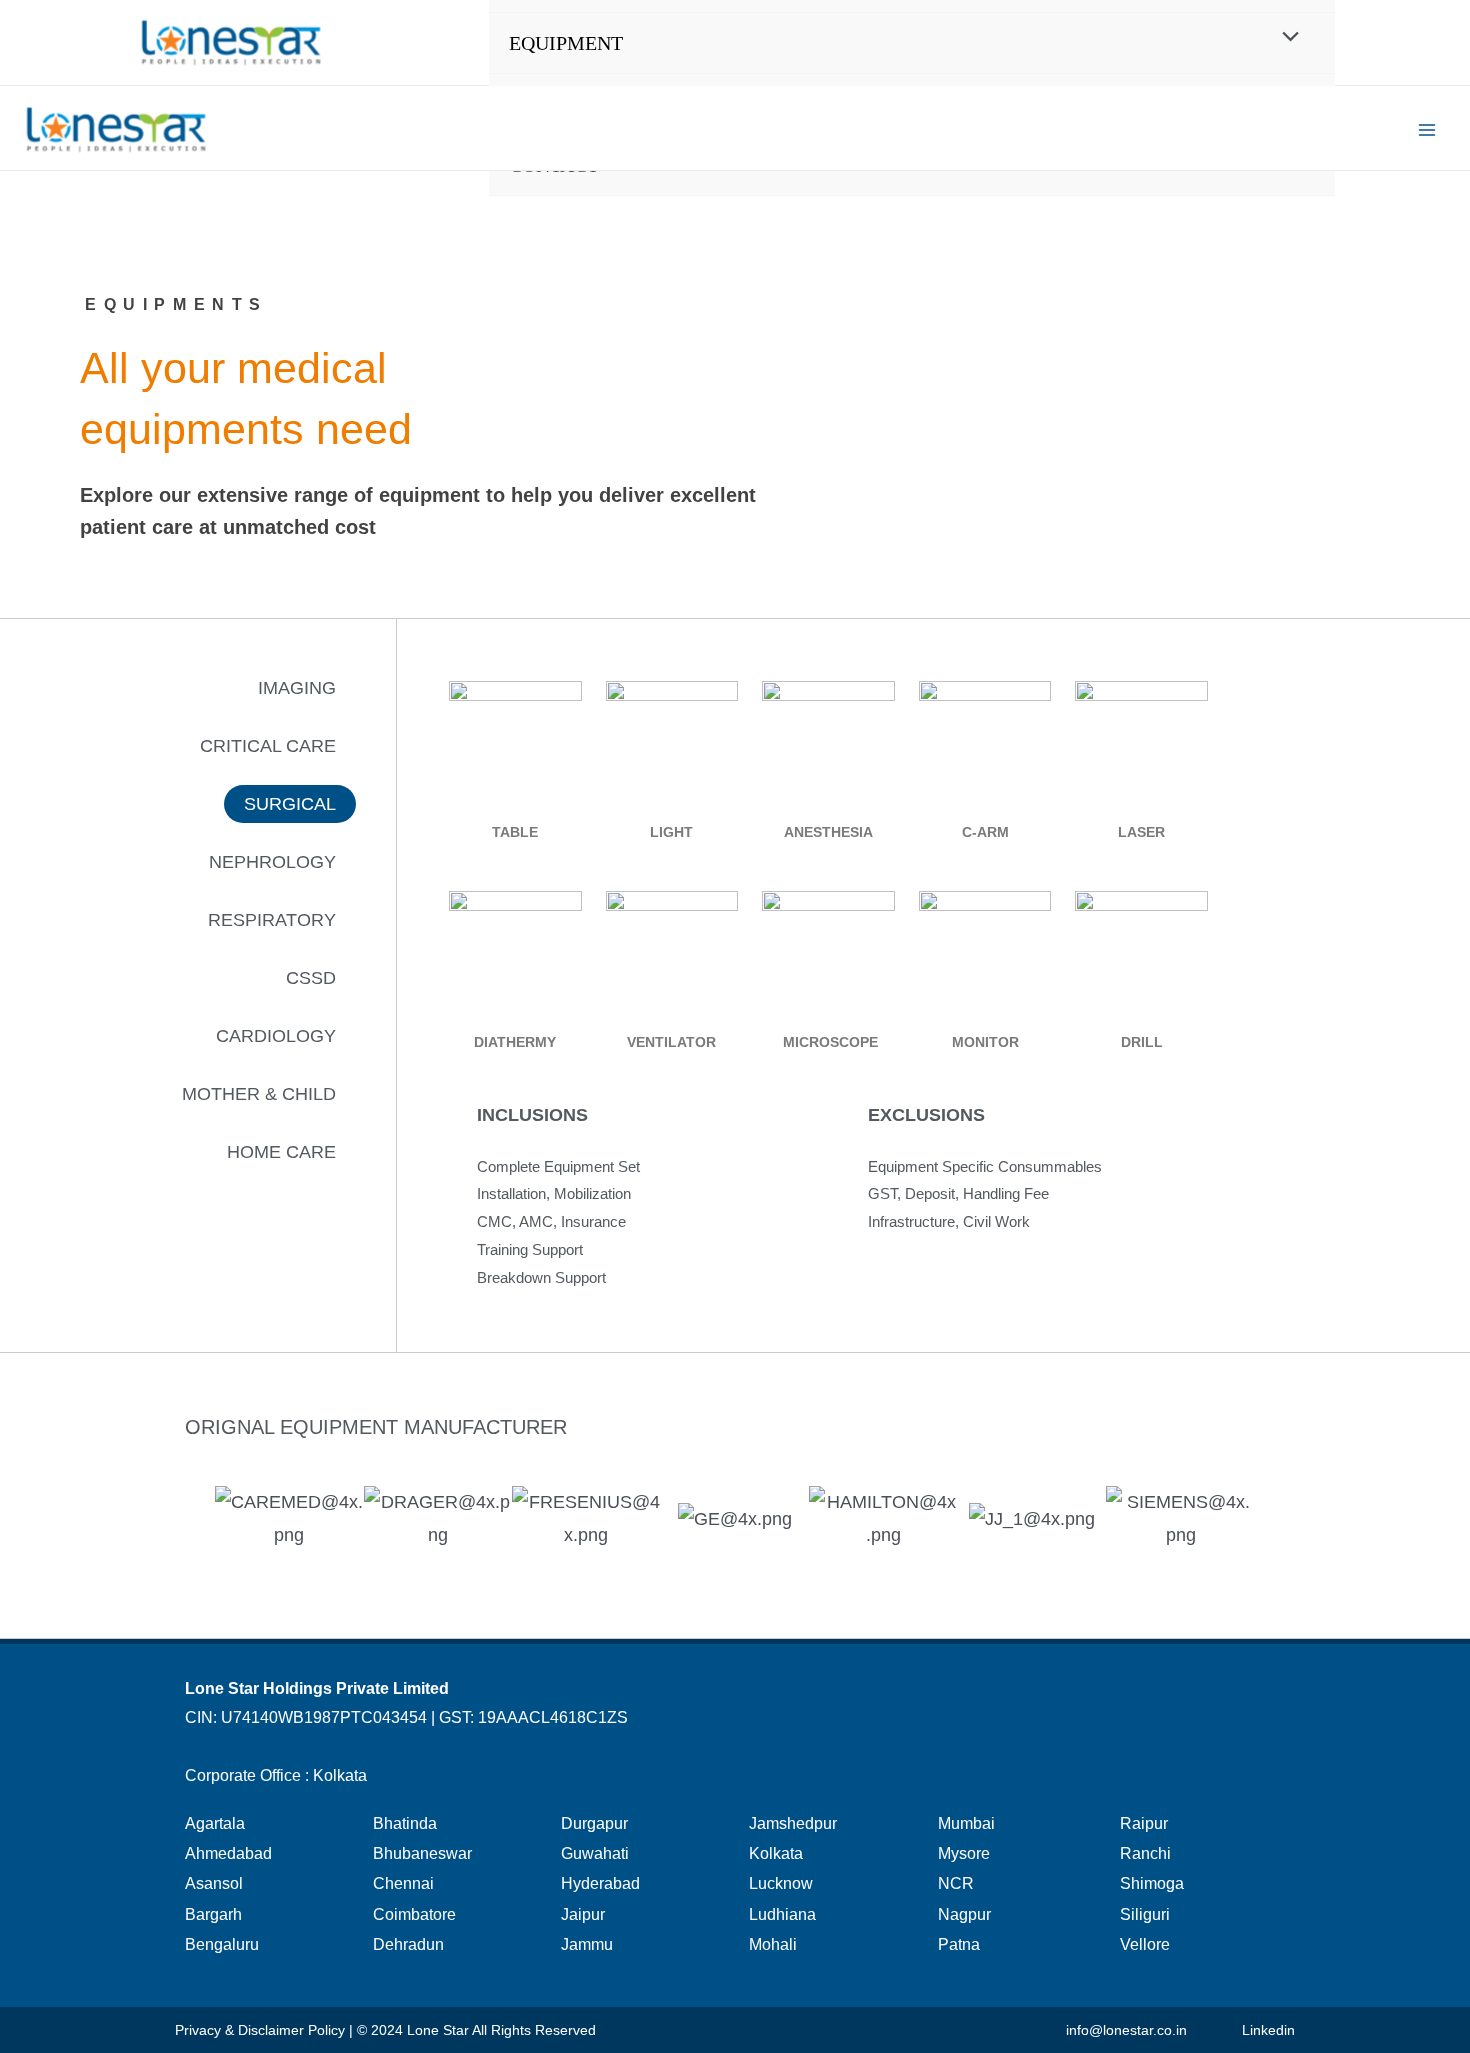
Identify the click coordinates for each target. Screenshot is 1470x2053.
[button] (297, 688)
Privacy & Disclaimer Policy (260, 2030)
